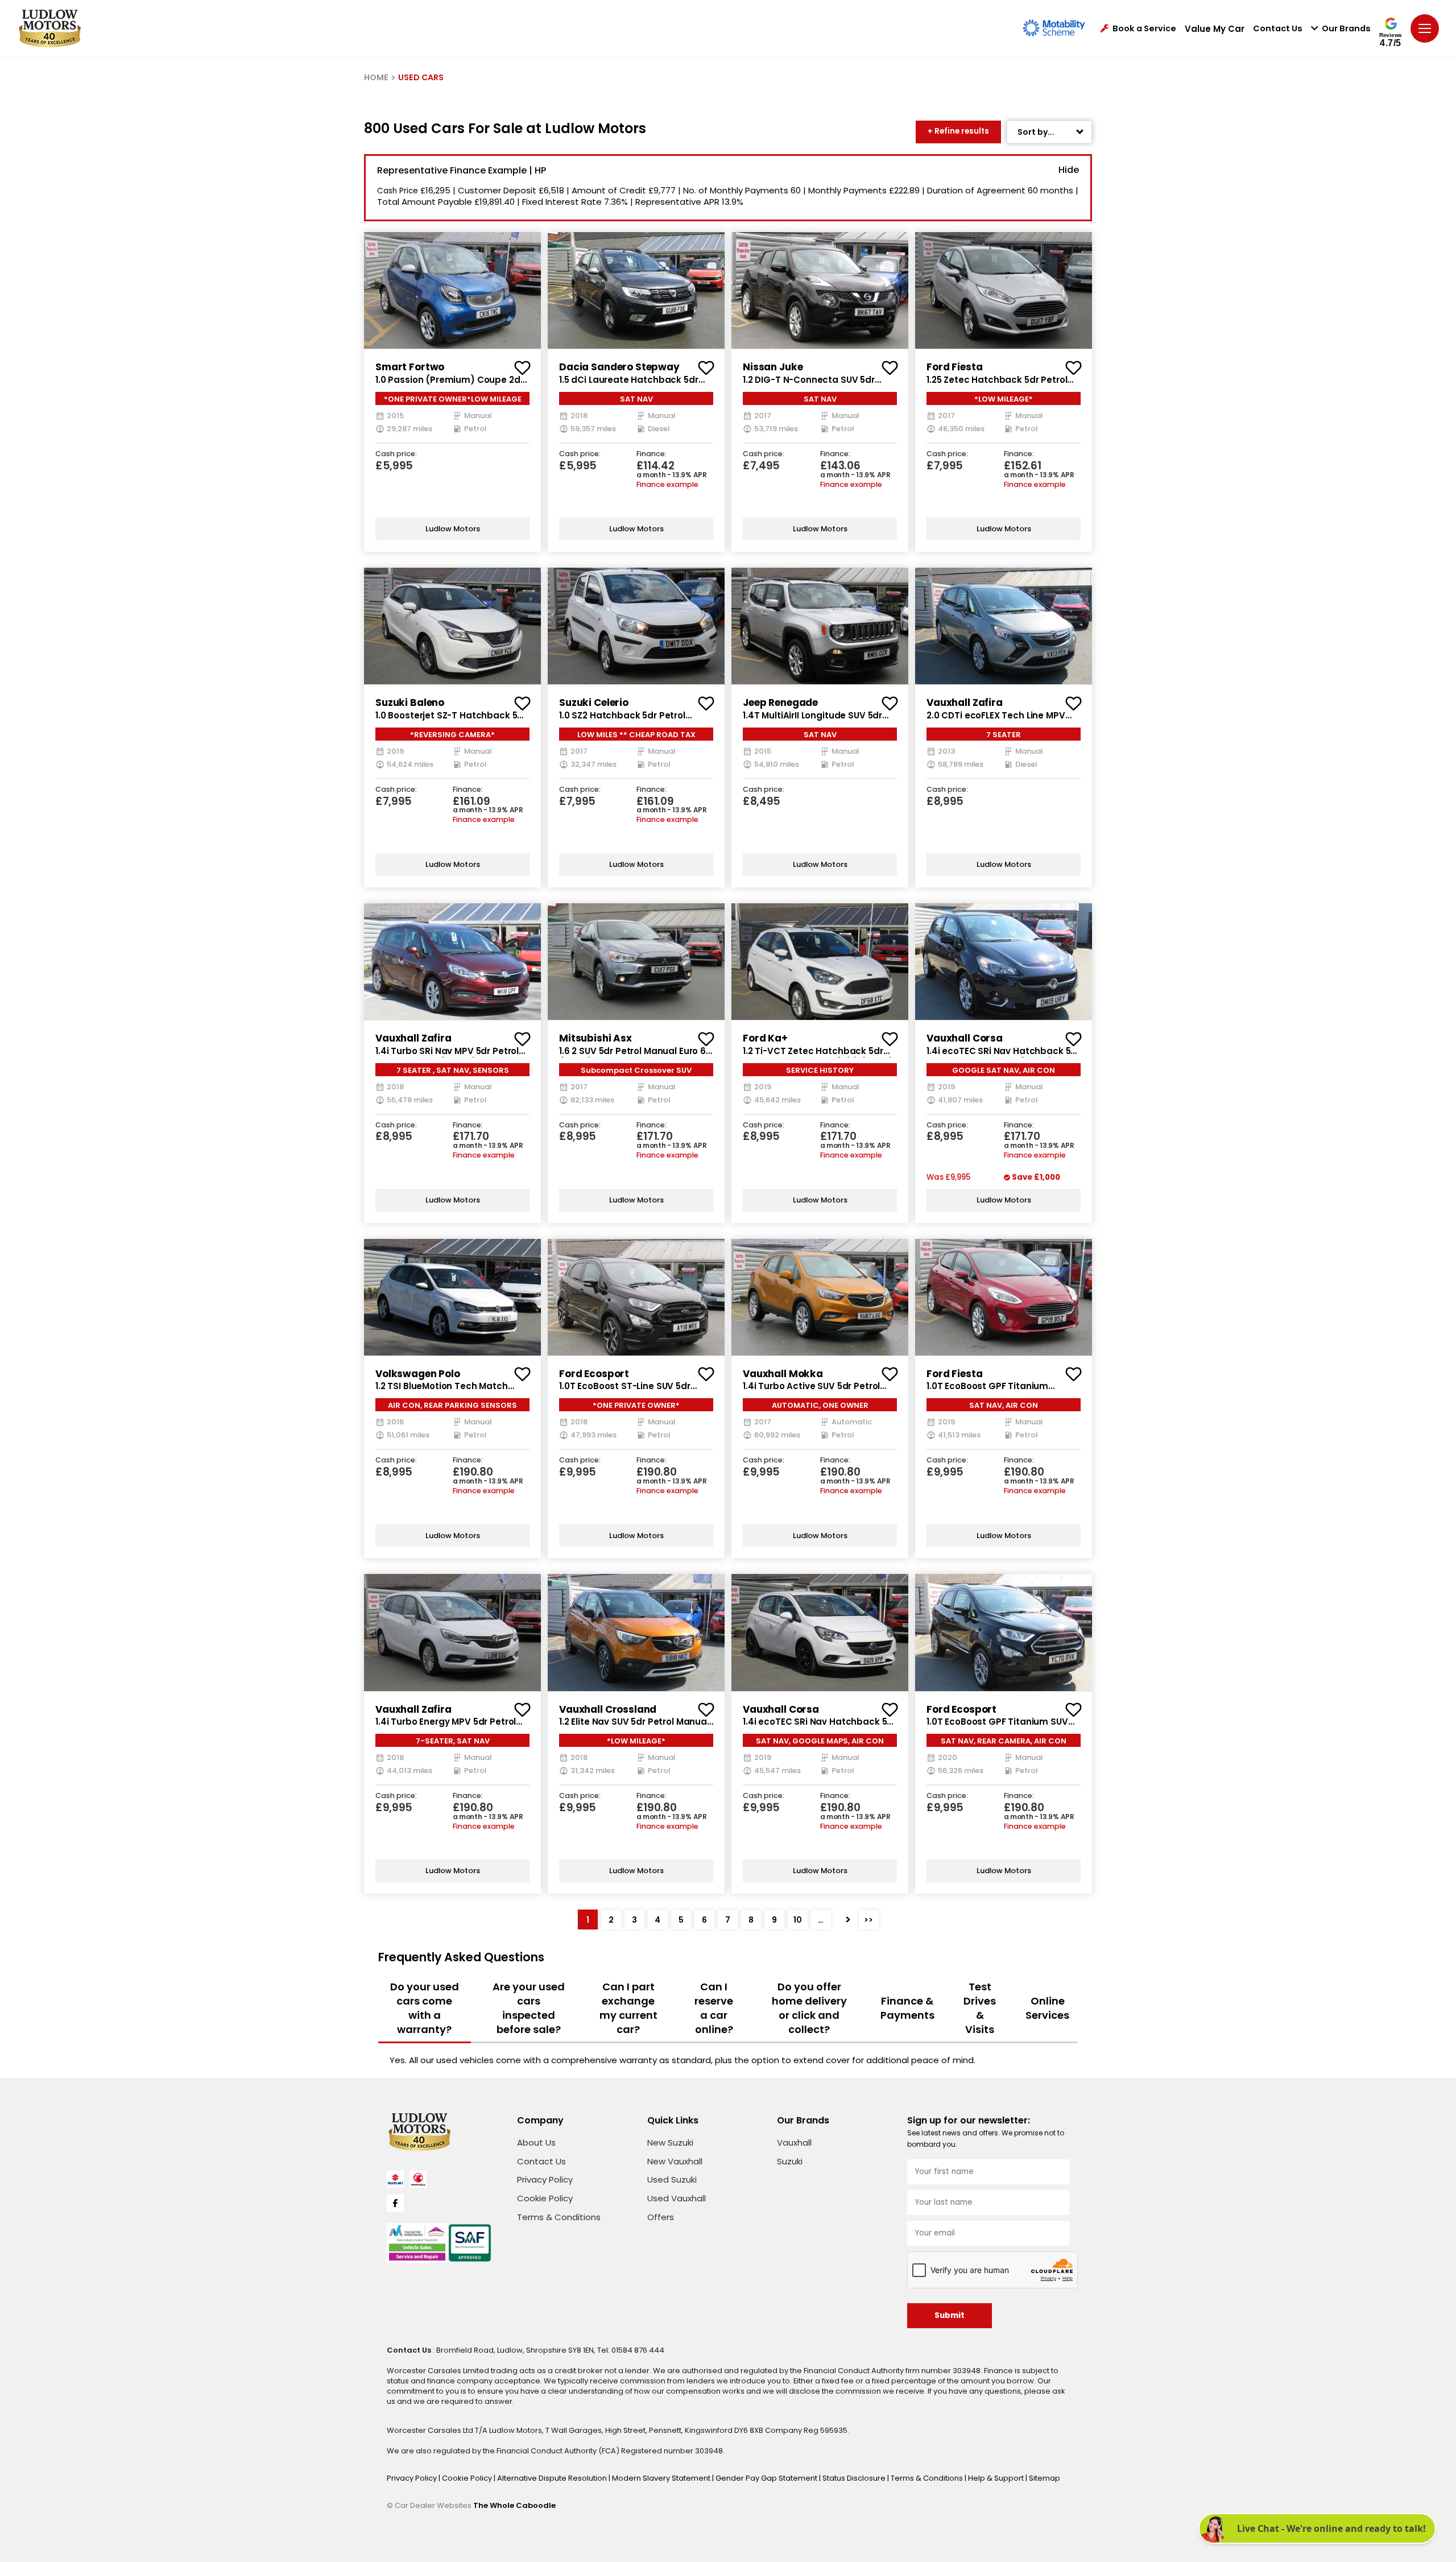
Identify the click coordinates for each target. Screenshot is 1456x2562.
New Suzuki (670, 2142)
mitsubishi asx (595, 1038)
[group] (452, 290)
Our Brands (1346, 29)
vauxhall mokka (783, 1374)
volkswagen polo (418, 1374)
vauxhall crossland (608, 1709)
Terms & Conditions (559, 2217)
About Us (536, 2142)
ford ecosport (594, 1374)
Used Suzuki (672, 2179)
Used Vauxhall (677, 2198)
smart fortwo (410, 367)
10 (798, 1920)
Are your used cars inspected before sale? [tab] (529, 2008)
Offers (661, 2217)
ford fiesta (954, 367)
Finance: (652, 454)
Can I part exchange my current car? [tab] (628, 2008)
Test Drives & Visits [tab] (980, 2008)
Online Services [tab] (1047, 2008)
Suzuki (790, 2161)
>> (868, 1920)
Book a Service (1144, 29)
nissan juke (773, 367)
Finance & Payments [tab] (907, 2008)
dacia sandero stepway (619, 367)
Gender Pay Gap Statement (767, 2478)
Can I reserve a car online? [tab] (714, 2008)
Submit (950, 2315)
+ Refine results (958, 131)
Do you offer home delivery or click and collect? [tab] (809, 2008)
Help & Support (997, 2478)
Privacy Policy (545, 2179)
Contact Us (1278, 29)
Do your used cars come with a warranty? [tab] (425, 2008)
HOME (376, 77)
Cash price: (396, 454)
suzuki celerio (594, 703)
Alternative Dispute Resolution (553, 2478)
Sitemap (1045, 2478)
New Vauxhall (675, 2161)
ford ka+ (765, 1038)
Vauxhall (794, 2142)
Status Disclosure (855, 2478)
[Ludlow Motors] (50, 28)
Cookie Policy (545, 2198)
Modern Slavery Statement (662, 2478)
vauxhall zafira (965, 703)
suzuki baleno (410, 703)
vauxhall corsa (965, 1038)
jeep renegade (780, 703)
